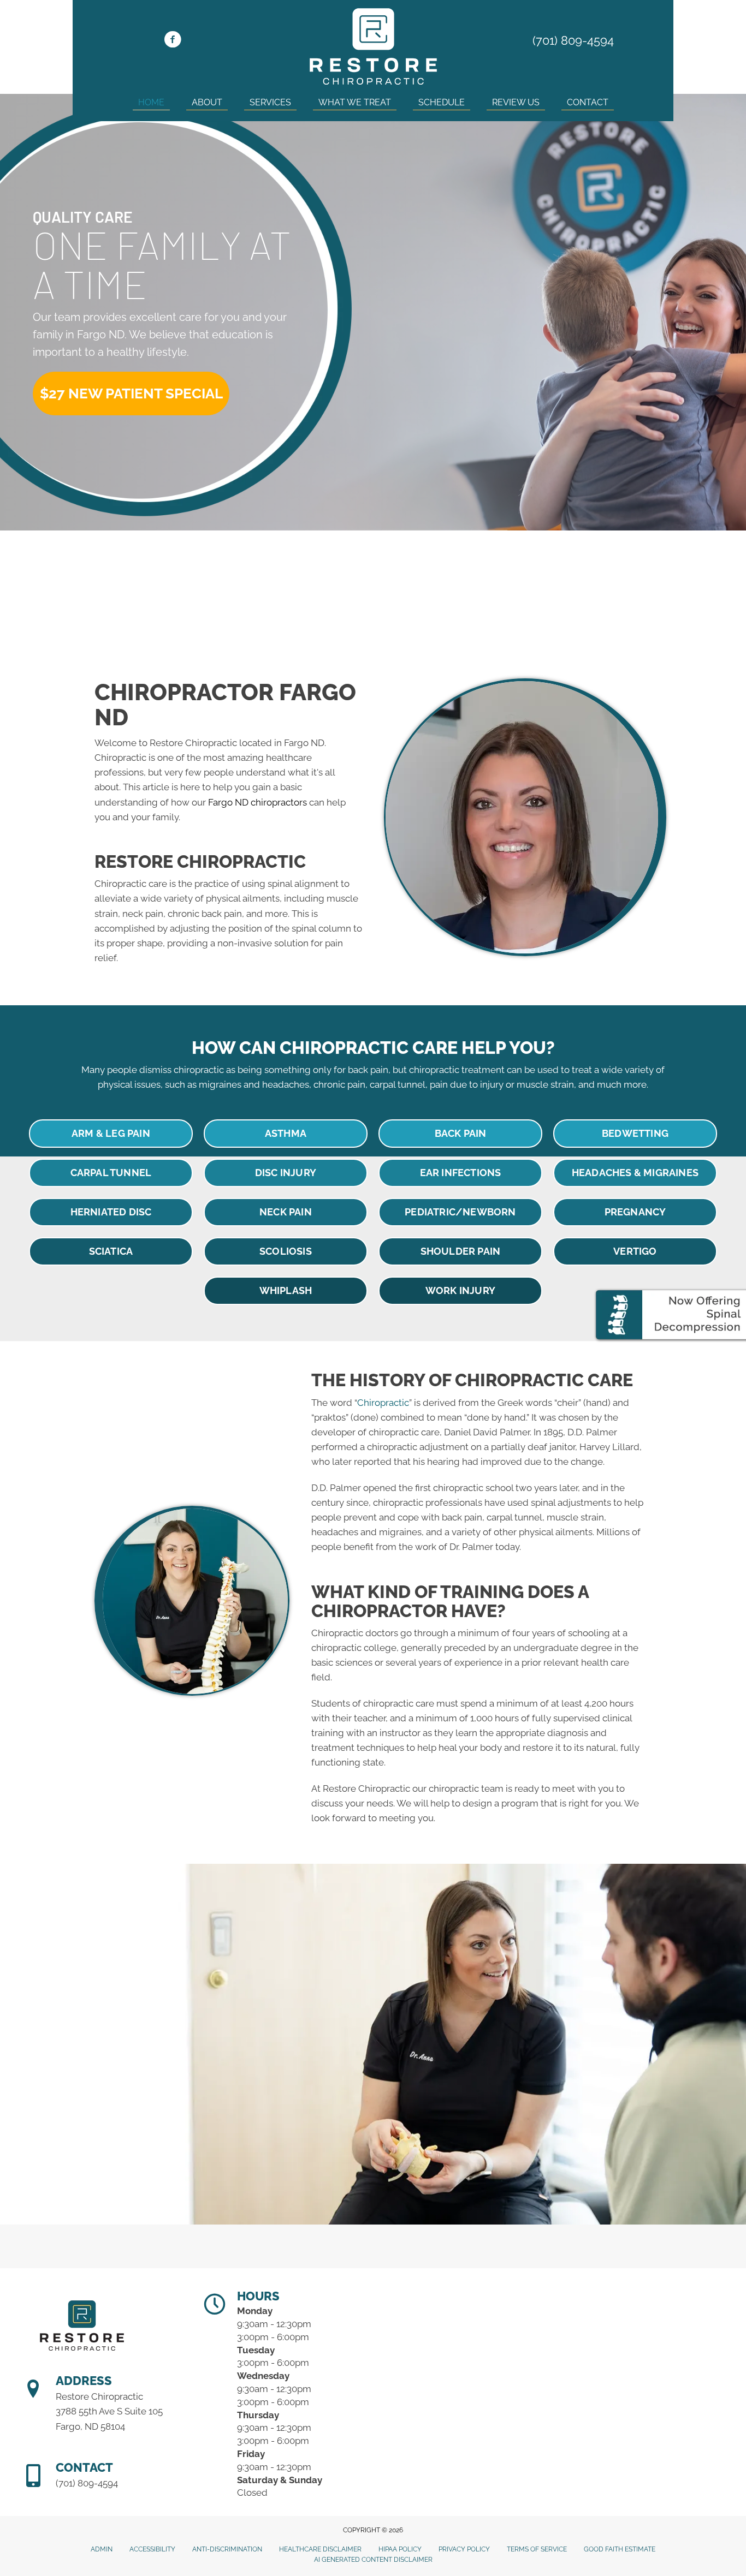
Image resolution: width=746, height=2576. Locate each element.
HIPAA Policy (400, 2549)
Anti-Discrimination (227, 2549)
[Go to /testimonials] (373, 593)
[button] (131, 393)
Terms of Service (537, 2549)
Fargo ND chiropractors (257, 802)
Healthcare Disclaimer (320, 2549)
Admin (102, 2549)
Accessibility (152, 2549)
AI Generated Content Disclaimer (373, 2560)
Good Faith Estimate (620, 2549)
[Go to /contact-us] (606, 593)
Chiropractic (383, 1403)
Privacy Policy (464, 2549)
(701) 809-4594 (573, 40)
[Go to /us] (140, 593)
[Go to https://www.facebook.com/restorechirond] (173, 41)
